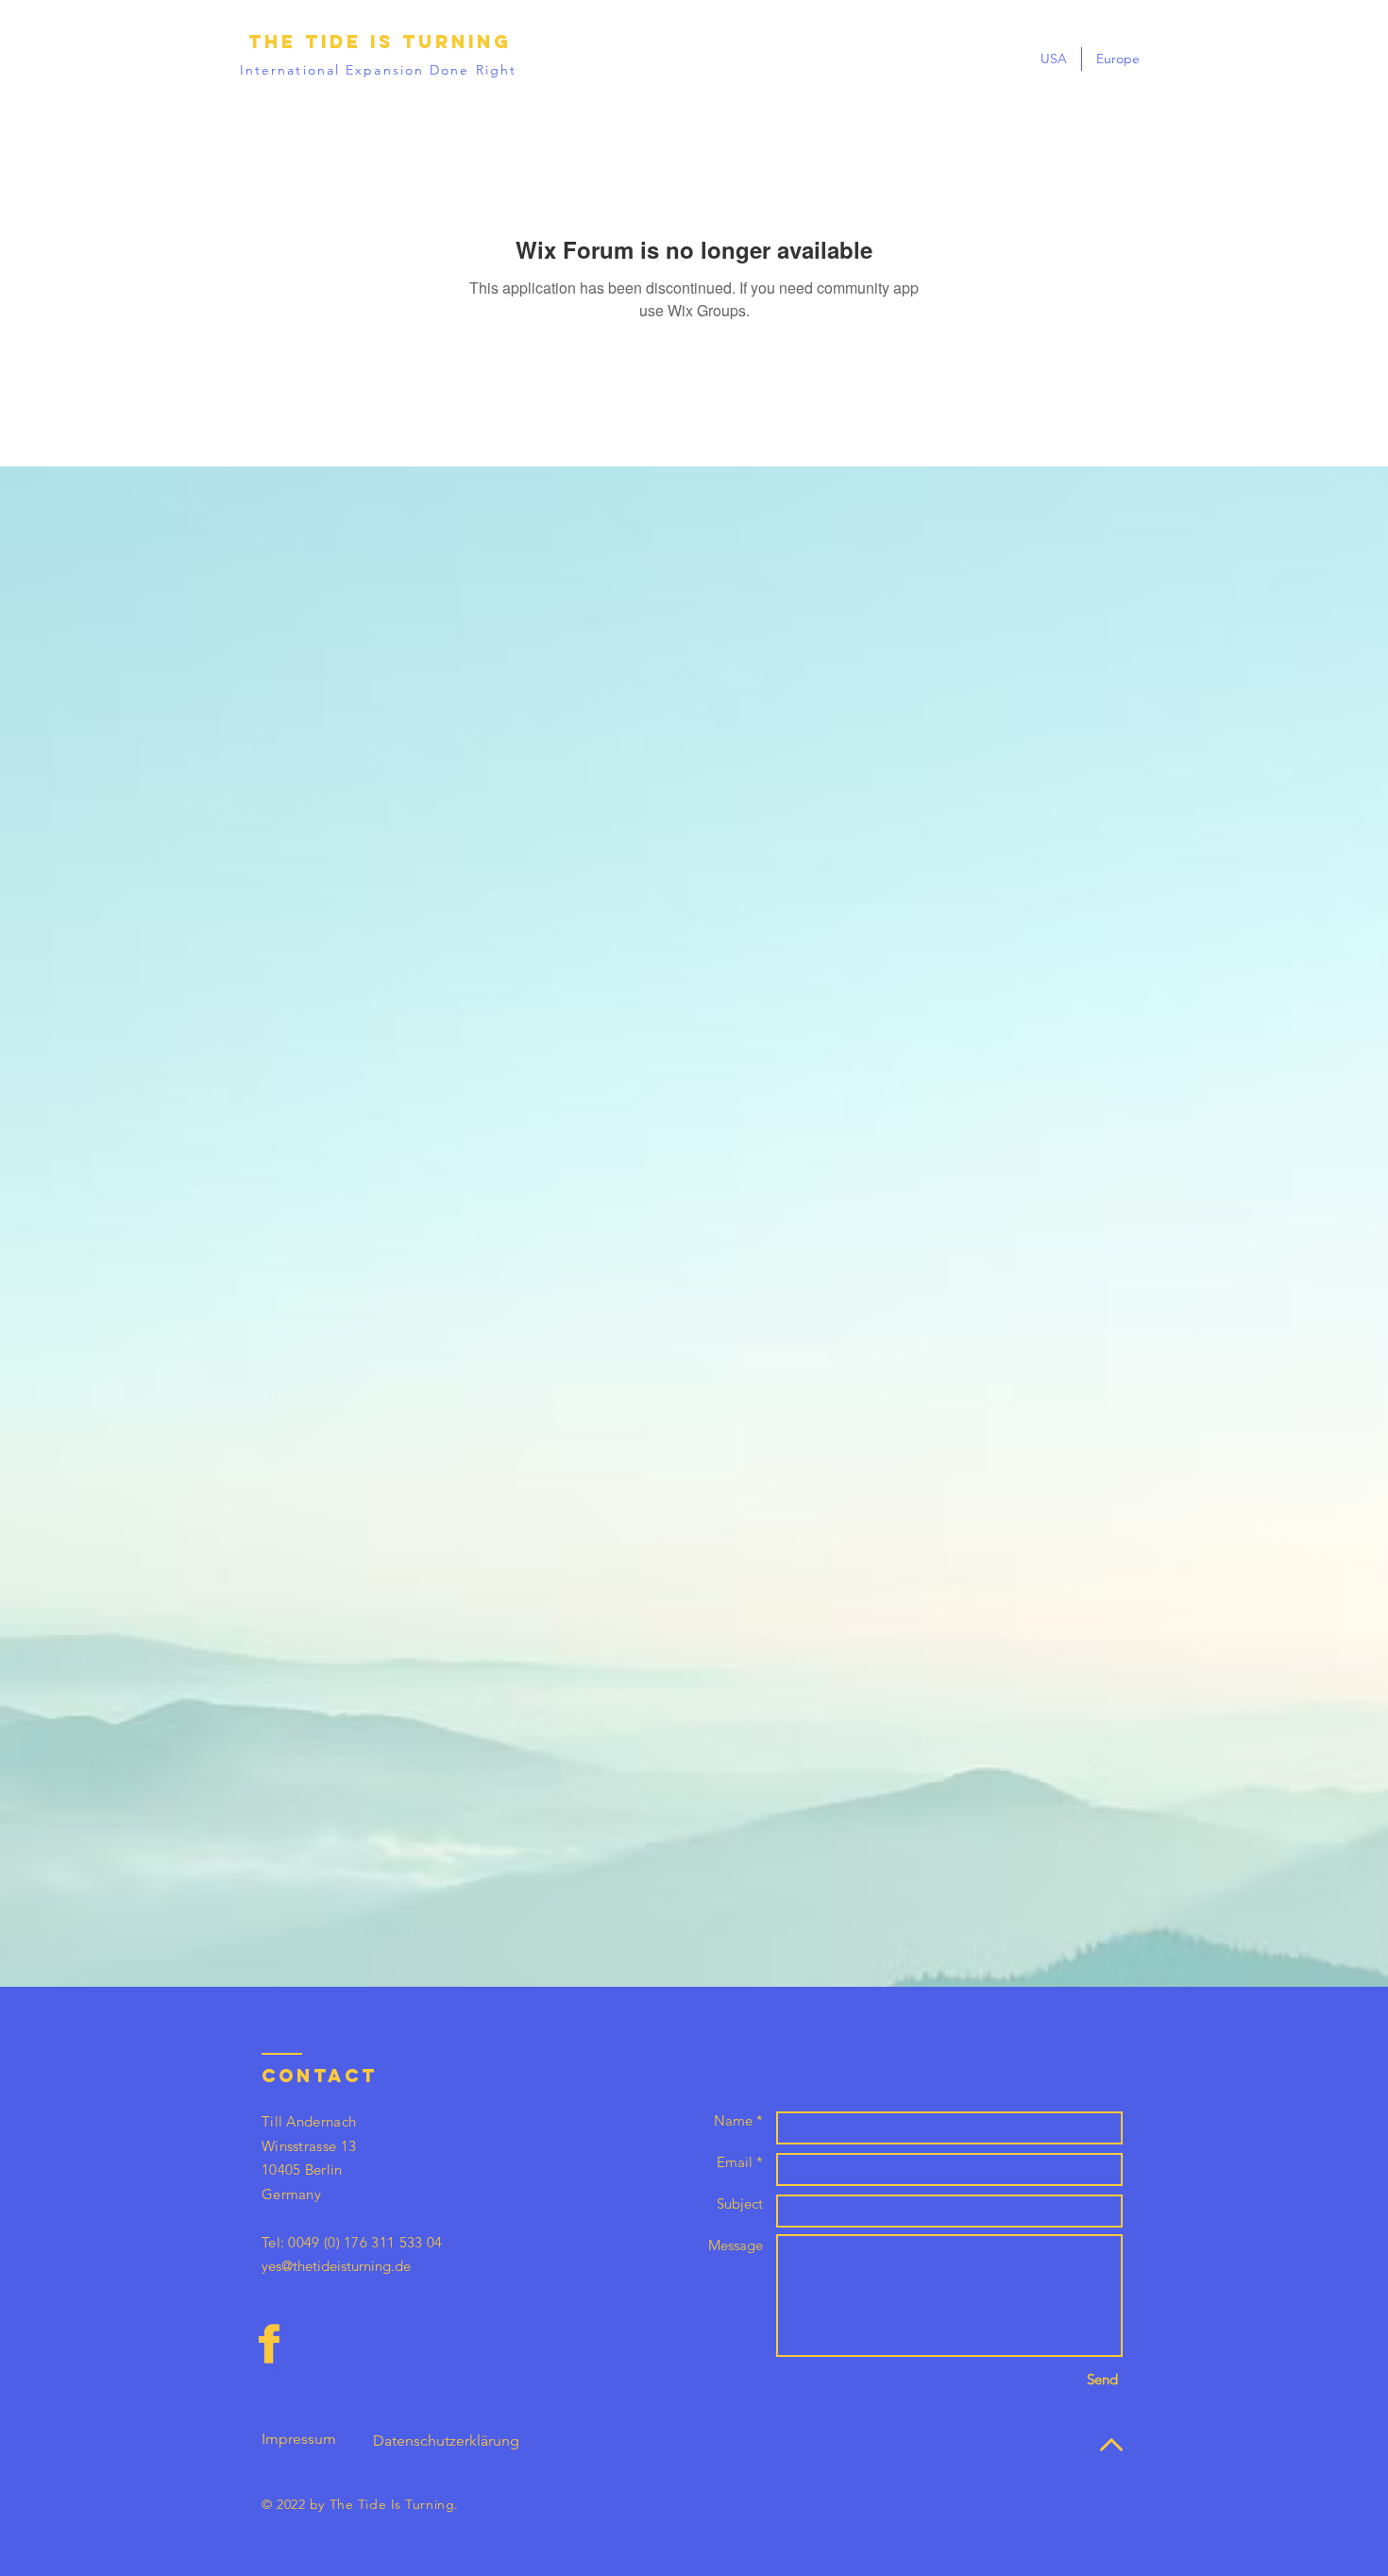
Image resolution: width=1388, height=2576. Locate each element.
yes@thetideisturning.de (336, 2266)
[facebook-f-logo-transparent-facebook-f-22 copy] (269, 2344)
